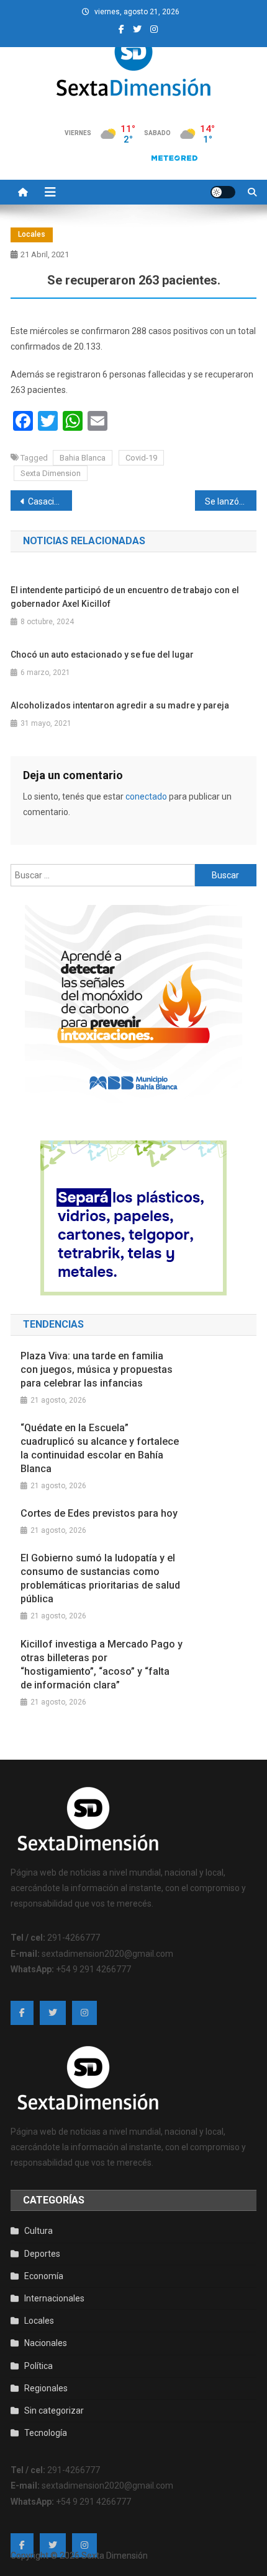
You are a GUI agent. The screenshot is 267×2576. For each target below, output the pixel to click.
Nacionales (46, 2343)
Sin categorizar (54, 2411)
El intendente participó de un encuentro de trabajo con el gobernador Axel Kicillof (125, 597)
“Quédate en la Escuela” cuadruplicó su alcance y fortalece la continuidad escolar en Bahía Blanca (100, 1448)
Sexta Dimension (51, 473)
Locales (32, 234)
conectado (146, 796)
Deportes (42, 2254)
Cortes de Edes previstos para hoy (99, 1513)
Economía (44, 2276)
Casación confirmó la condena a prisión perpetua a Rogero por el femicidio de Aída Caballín (50, 501)
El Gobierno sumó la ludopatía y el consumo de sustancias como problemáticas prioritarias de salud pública (100, 1578)
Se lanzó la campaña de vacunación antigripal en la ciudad (231, 501)
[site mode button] (223, 192)
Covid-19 (141, 458)
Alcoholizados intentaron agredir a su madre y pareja (120, 705)
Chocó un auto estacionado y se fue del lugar (102, 655)
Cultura (38, 2231)
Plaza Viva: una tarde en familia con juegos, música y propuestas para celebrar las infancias (97, 1370)
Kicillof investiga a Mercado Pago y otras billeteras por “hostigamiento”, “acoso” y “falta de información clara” (102, 1665)
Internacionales (54, 2298)
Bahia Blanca (83, 458)
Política (38, 2366)
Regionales (46, 2388)
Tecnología (46, 2433)
